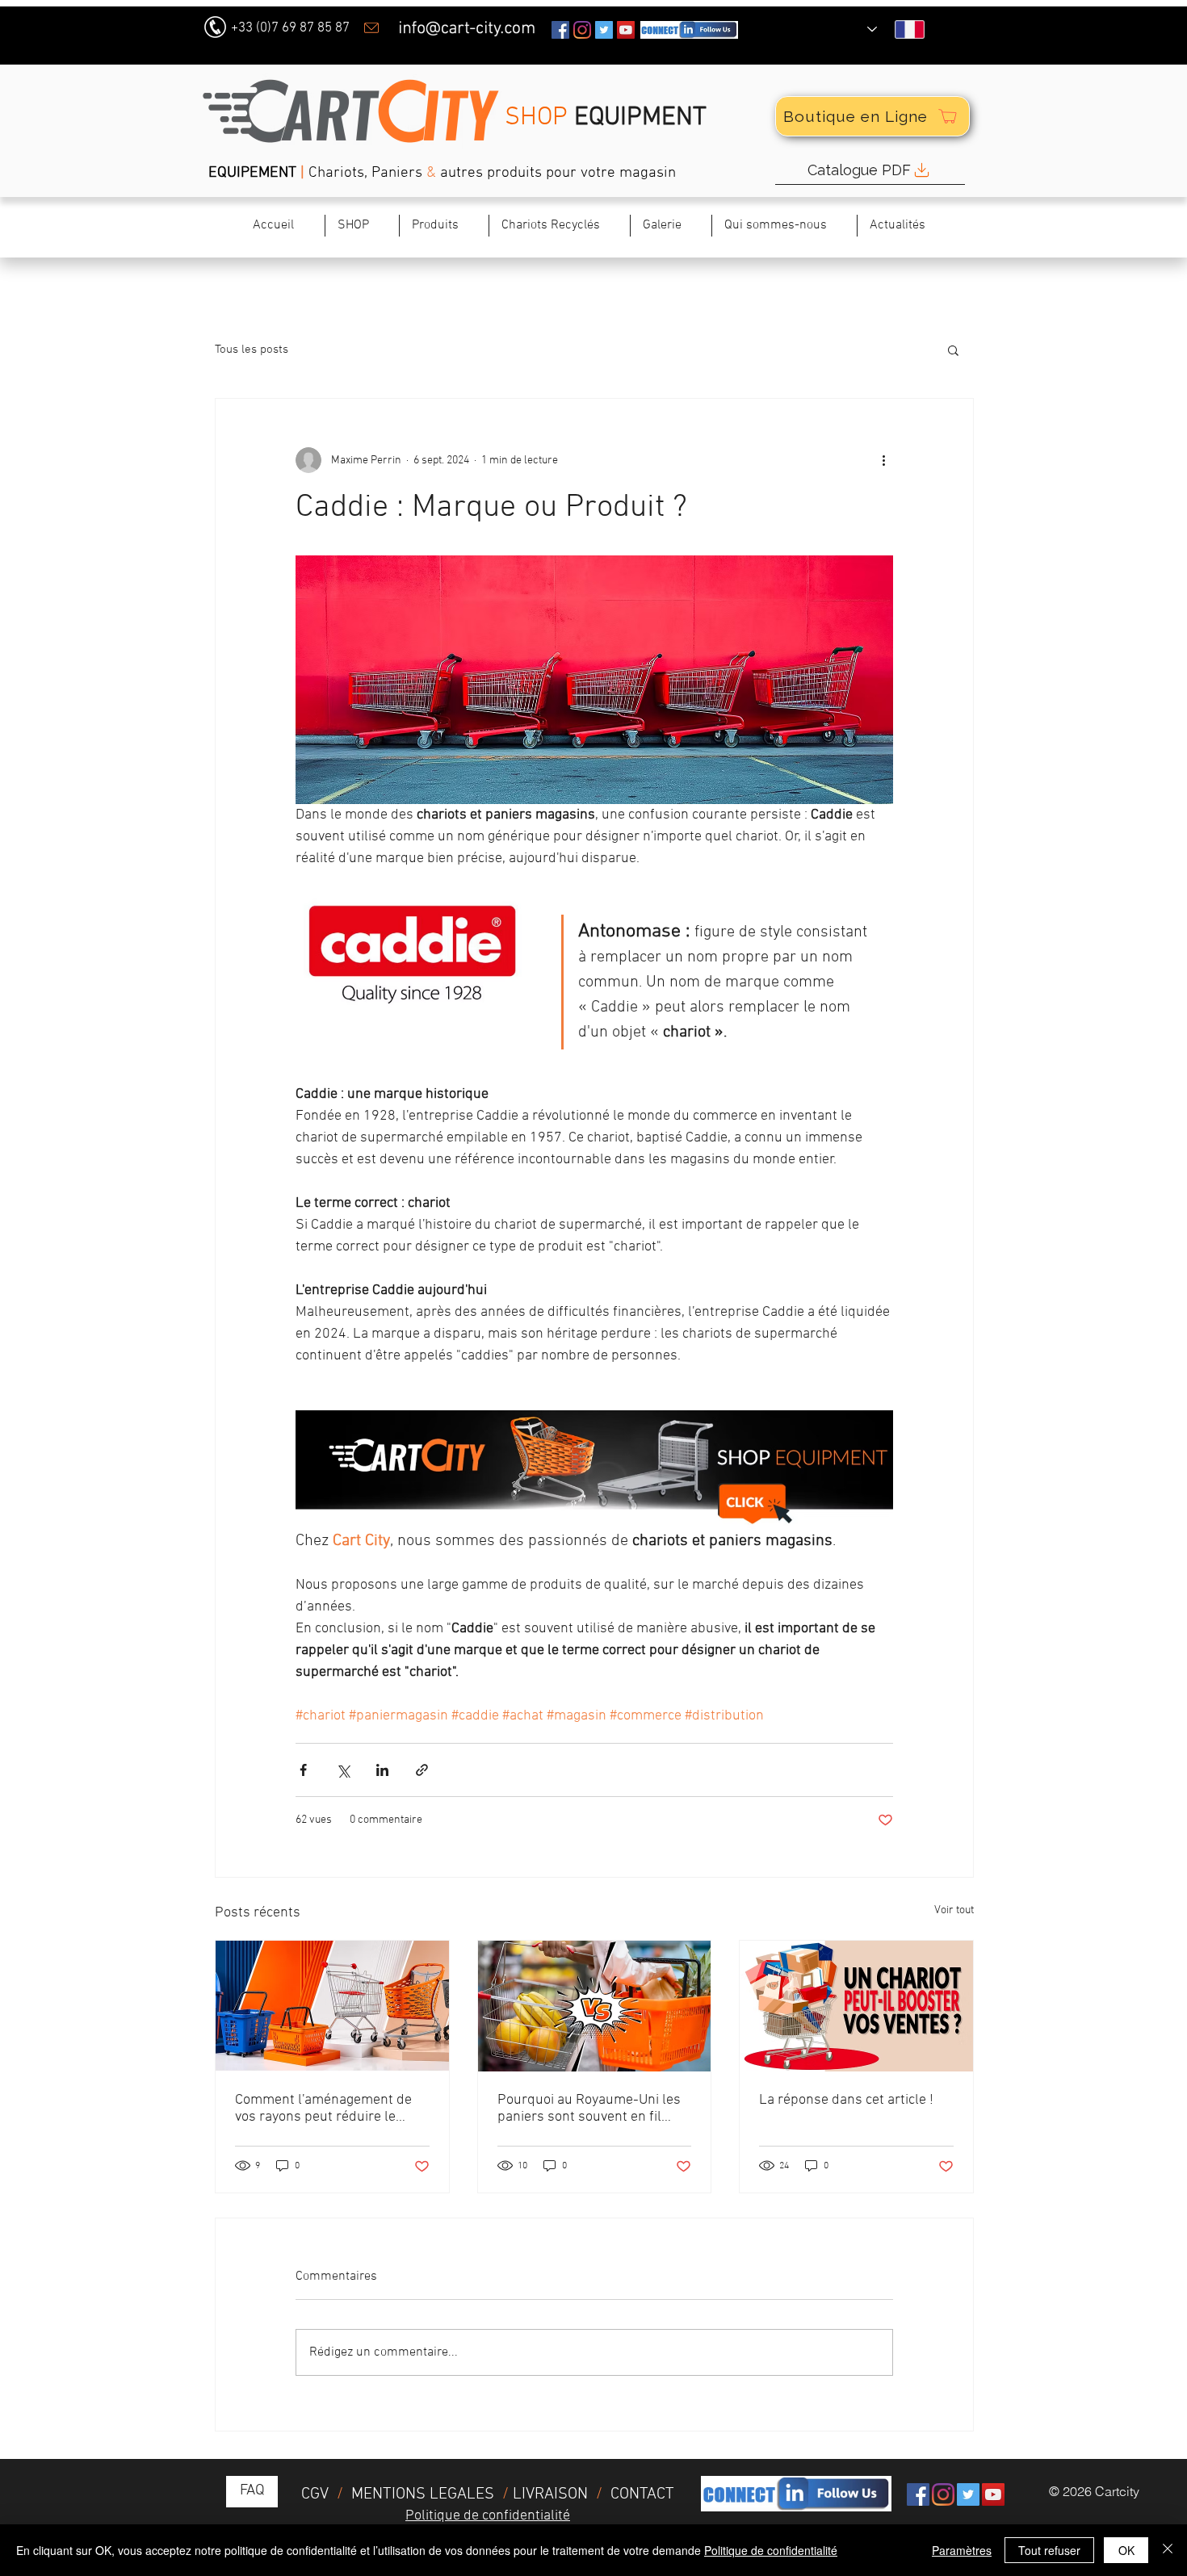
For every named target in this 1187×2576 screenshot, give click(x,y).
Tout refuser (1049, 2550)
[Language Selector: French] (896, 29)
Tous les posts (252, 350)
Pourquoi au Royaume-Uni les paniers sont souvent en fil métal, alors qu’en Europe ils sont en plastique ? (589, 2109)
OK (1126, 2550)
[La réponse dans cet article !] (856, 2006)
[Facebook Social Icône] (560, 30)
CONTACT (642, 2494)
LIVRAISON (550, 2494)
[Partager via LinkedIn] (382, 1770)
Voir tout (954, 1910)
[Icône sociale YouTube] (626, 30)
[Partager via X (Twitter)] (343, 1770)
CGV (317, 2494)
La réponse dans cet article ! (846, 2100)
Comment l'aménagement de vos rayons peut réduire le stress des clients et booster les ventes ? (323, 2109)
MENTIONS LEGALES (423, 2494)
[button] (559, 226)
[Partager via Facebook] (303, 1770)
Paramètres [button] (962, 2550)
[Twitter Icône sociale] (604, 30)
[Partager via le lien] (422, 1770)
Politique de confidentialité (771, 2550)
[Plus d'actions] (883, 460)
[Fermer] (1168, 2550)
